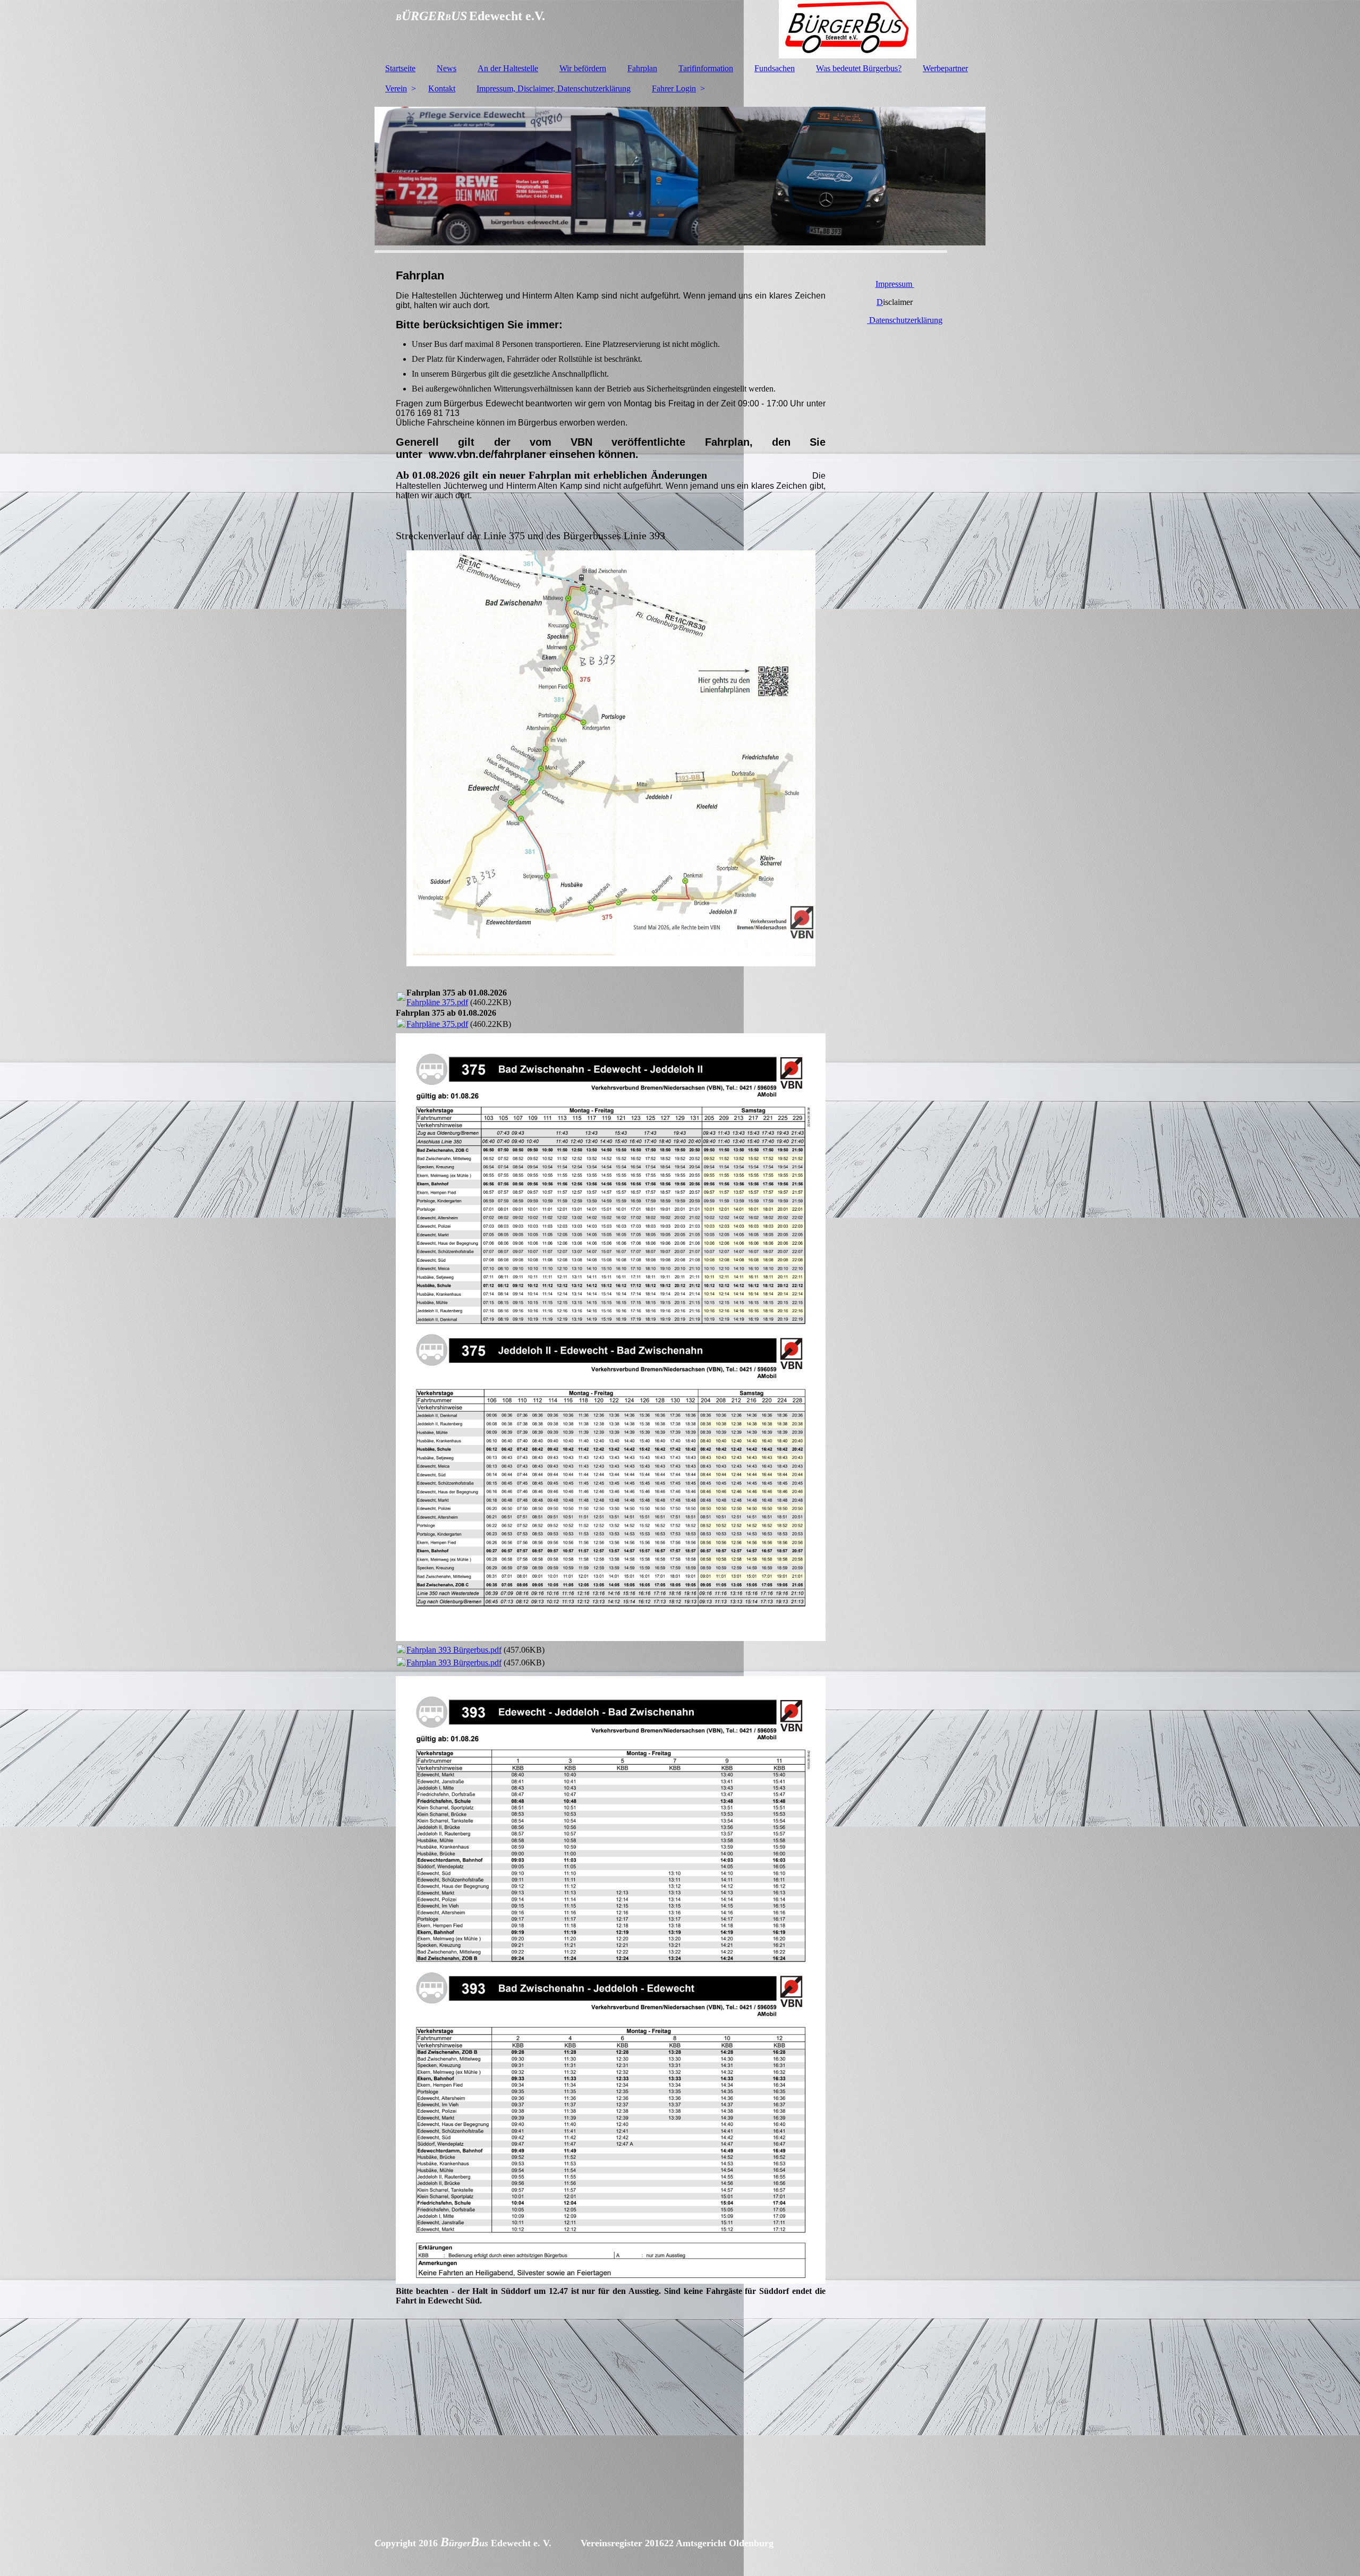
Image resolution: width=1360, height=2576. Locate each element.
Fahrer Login (674, 88)
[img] (680, 29)
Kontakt (442, 88)
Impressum (895, 284)
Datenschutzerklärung (905, 320)
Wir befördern (583, 68)
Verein (396, 88)
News (447, 68)
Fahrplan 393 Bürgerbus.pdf (454, 1650)
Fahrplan (642, 68)
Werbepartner (945, 68)
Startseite (400, 68)
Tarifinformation (706, 68)
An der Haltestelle (508, 68)
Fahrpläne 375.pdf (437, 1002)
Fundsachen (775, 68)
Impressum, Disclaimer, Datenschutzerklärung (554, 88)
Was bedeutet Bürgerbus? (859, 68)
